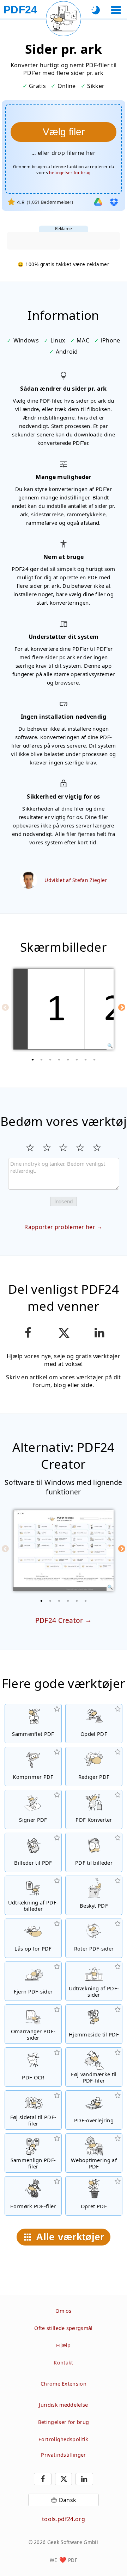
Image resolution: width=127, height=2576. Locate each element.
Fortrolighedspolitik (63, 2439)
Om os (64, 2311)
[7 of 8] (86, 1059)
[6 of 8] (77, 1059)
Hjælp (64, 2345)
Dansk (68, 2500)
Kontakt (63, 2363)
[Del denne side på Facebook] (28, 1333)
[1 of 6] (42, 1601)
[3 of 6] (59, 1601)
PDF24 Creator (59, 1620)
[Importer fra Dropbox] (114, 202)
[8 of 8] (95, 1059)
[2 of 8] (42, 1059)
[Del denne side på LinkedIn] (99, 1333)
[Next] (122, 1007)
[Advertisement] (64, 241)
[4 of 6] (68, 1601)
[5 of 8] (68, 1059)
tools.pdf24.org (64, 2519)
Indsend (64, 1201)
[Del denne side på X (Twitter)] (63, 1333)
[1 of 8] (33, 1059)
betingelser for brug (70, 173)
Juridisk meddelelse (63, 2405)
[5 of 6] (77, 1601)
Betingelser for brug (64, 2422)
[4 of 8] (59, 1059)
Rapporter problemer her (60, 1227)
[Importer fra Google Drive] (98, 202)
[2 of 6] (50, 1601)
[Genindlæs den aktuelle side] (64, 19)
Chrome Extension (64, 2384)
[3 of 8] (50, 1059)
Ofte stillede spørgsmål (63, 2328)
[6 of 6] (86, 1601)
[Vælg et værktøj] (116, 10)
